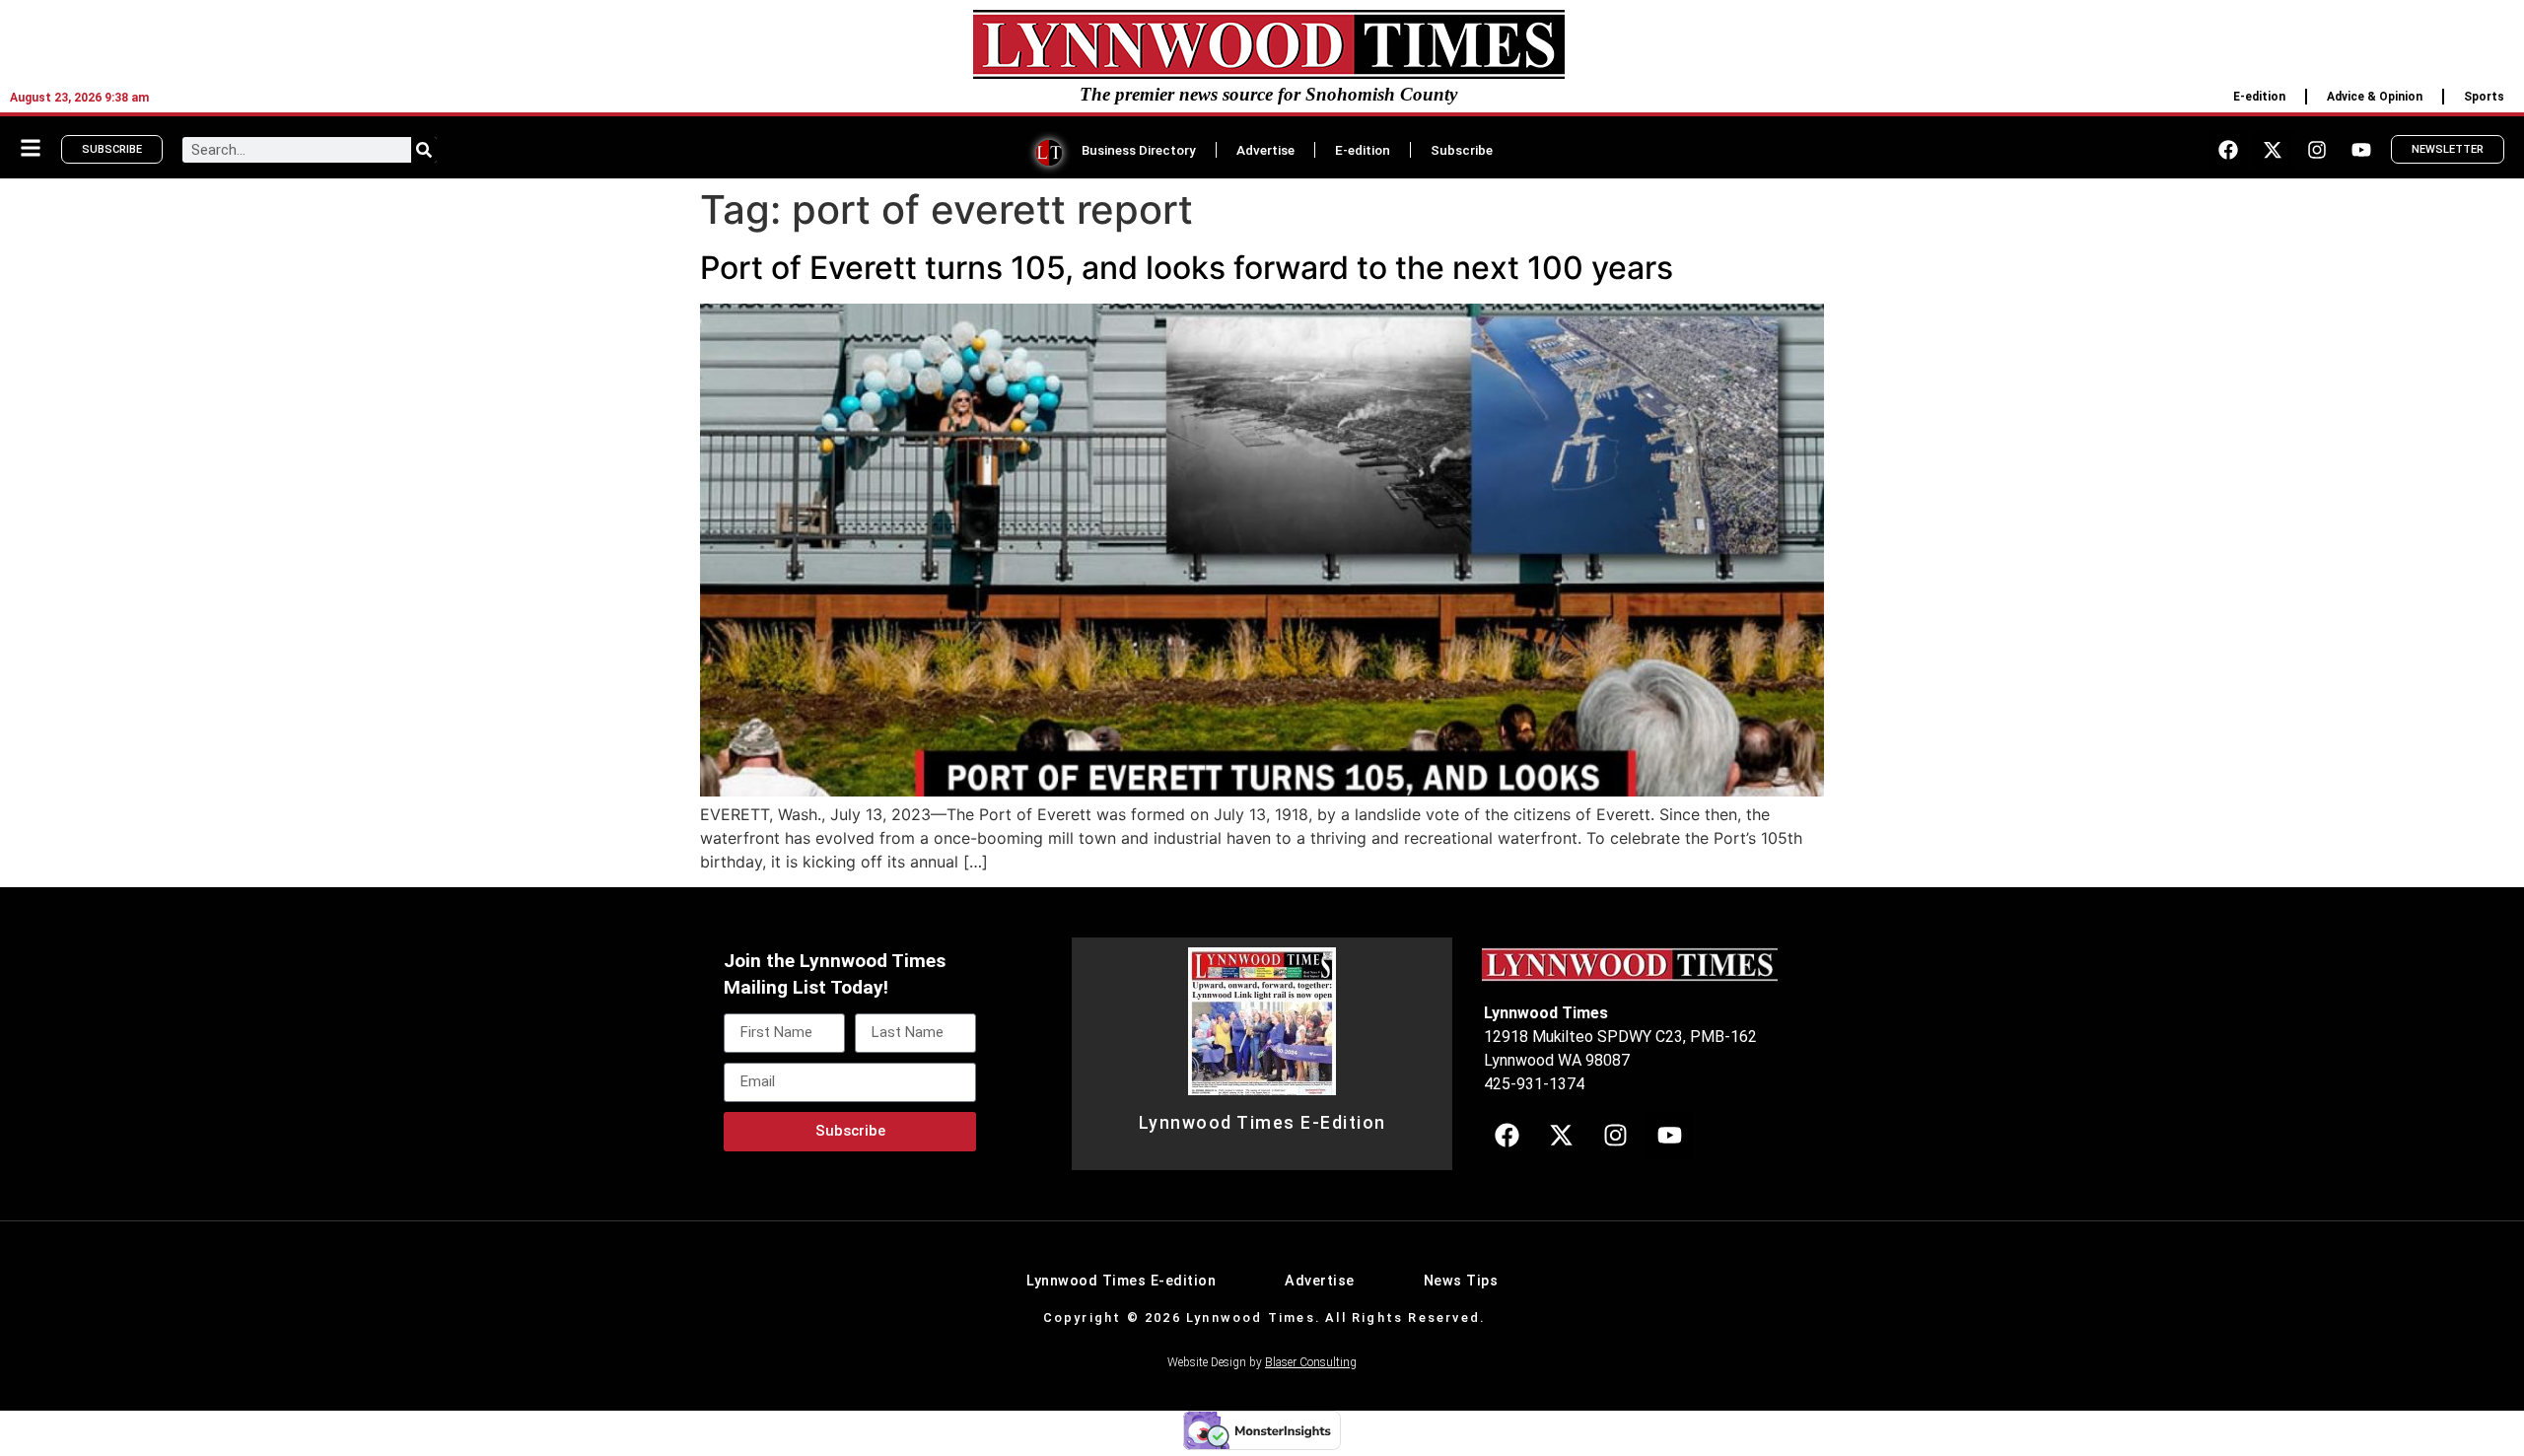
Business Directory (1139, 150)
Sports (2484, 97)
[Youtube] (2361, 150)
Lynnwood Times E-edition (1121, 1281)
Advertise (1265, 150)
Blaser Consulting (1311, 1362)
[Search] (424, 150)
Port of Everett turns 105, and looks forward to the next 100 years (1187, 268)
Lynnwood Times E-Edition (1262, 1123)
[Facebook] (2228, 150)
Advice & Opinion (2375, 97)
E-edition (2259, 97)
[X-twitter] (2273, 150)
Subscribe (1462, 150)
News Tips (1461, 1281)
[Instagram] (2317, 150)
